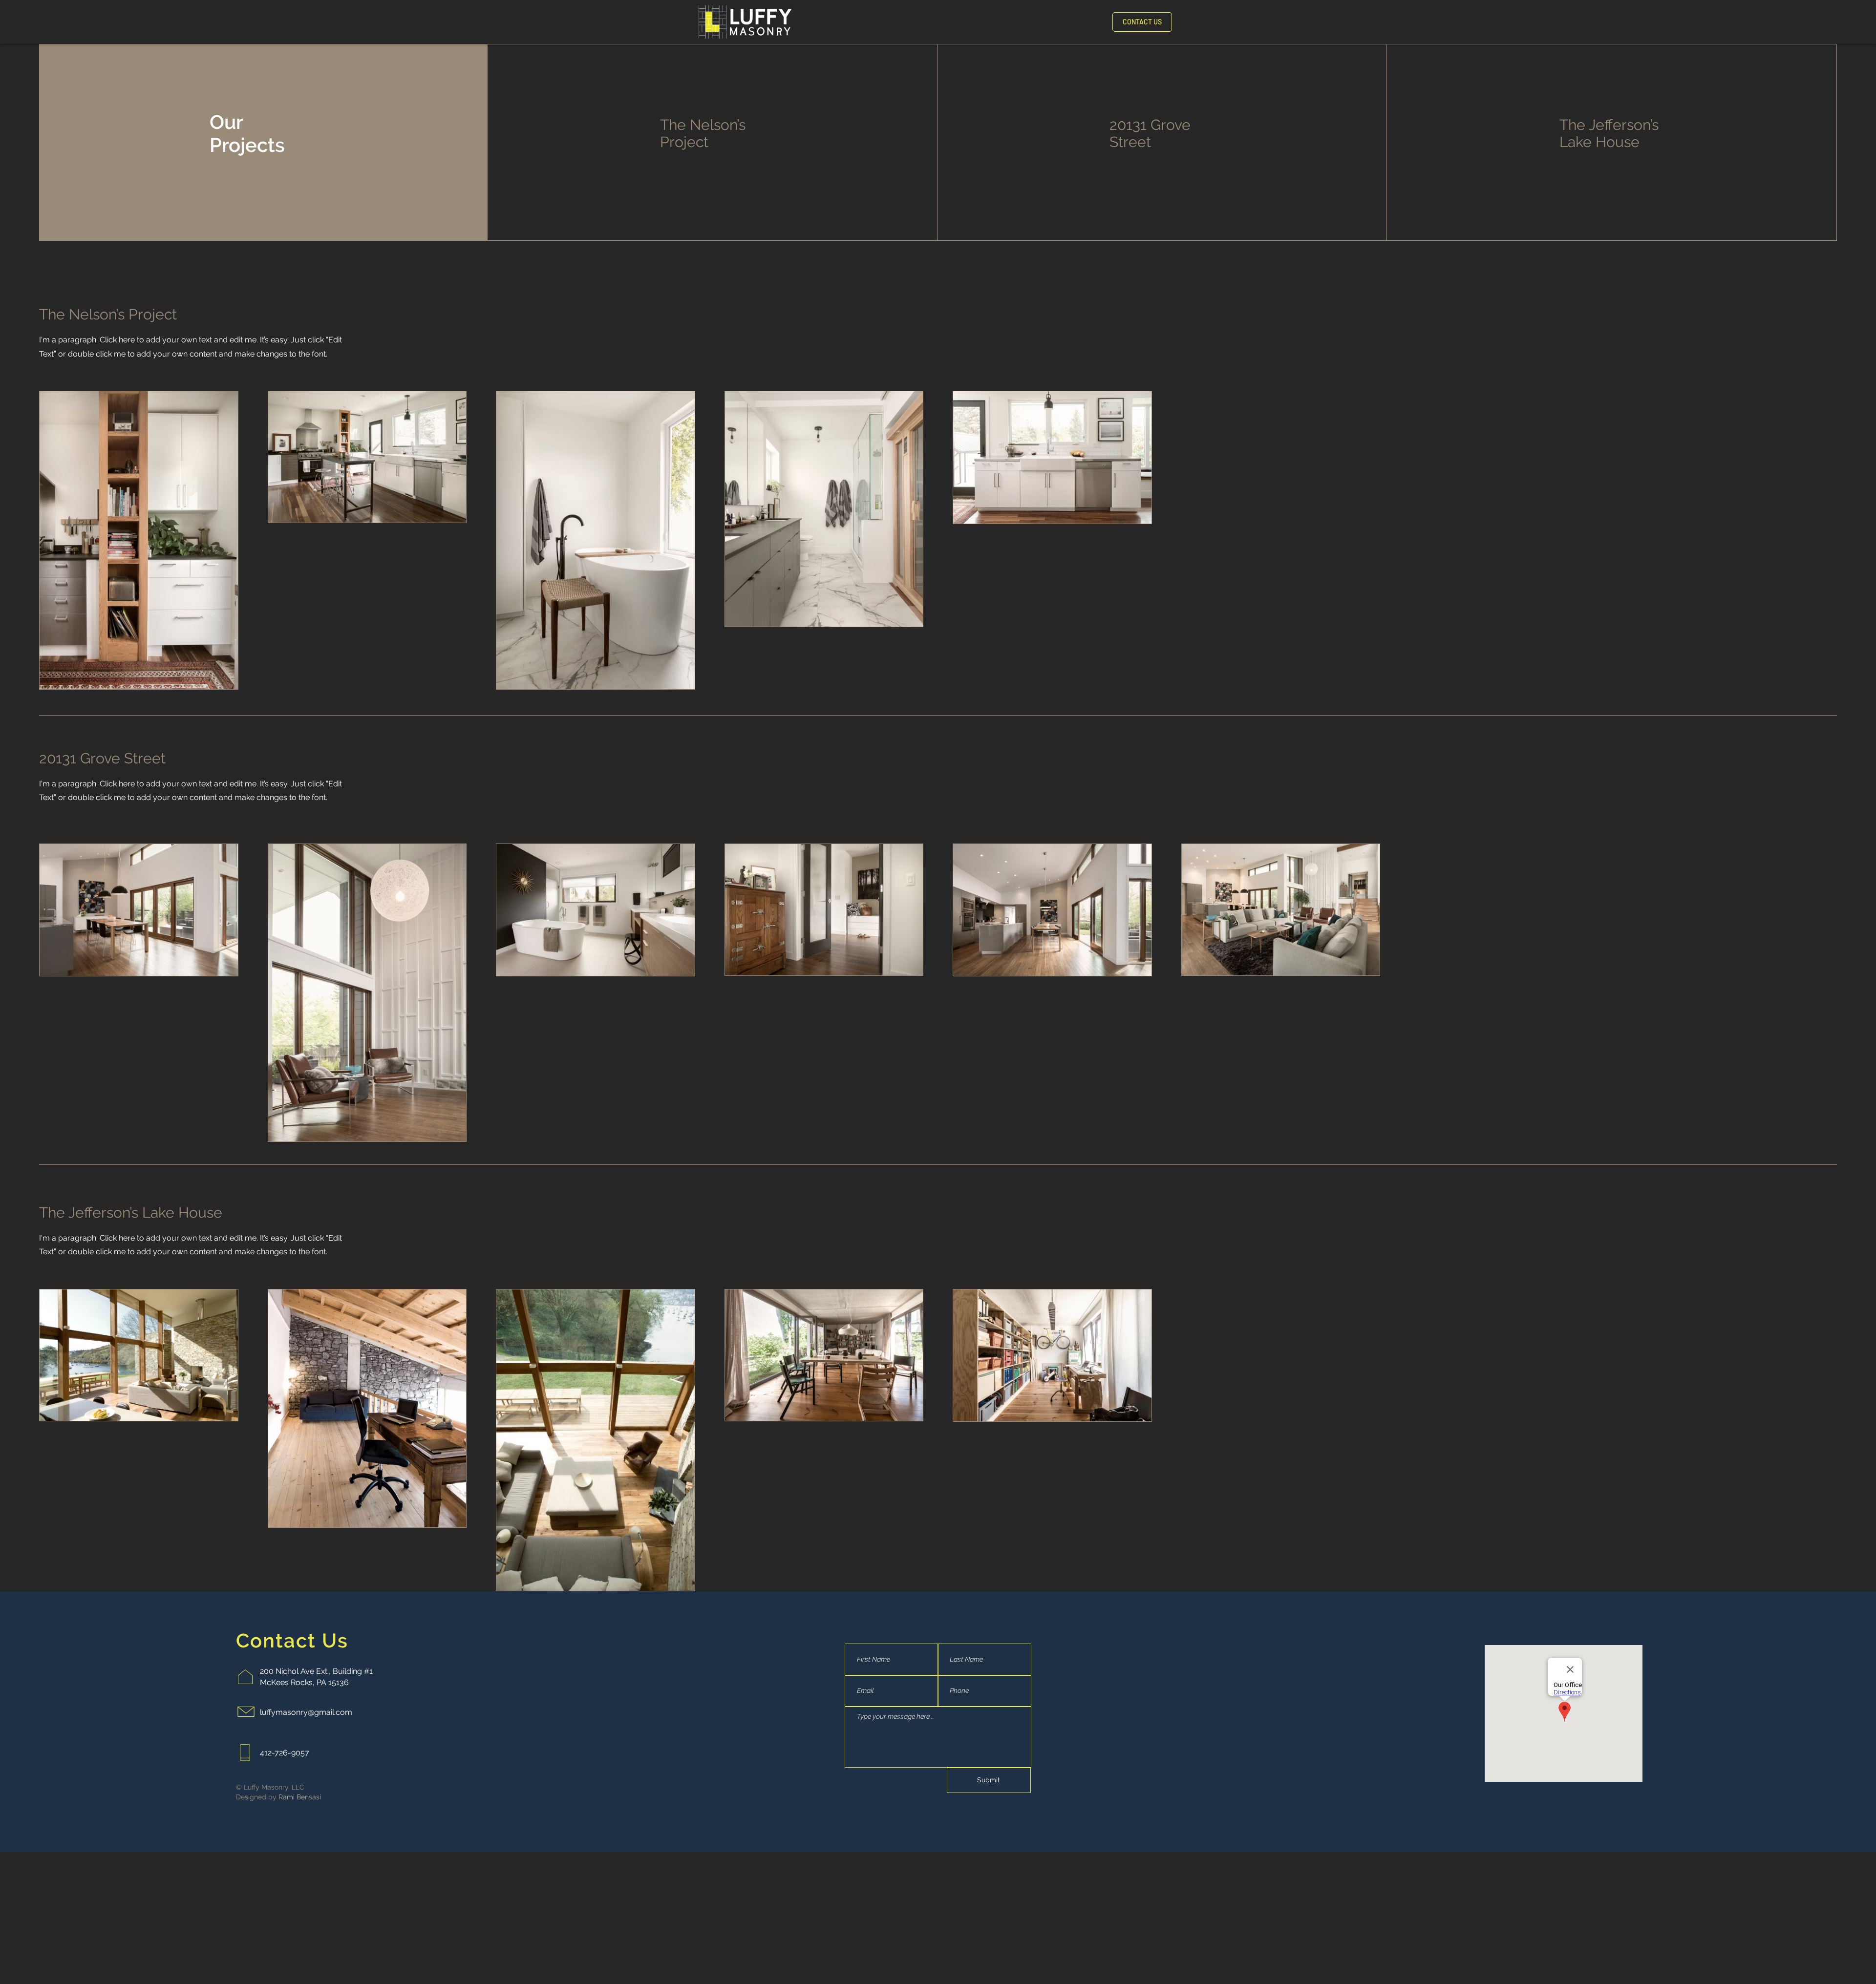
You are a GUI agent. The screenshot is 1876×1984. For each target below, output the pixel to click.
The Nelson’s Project (703, 133)
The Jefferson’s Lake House (1609, 133)
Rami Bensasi (300, 1797)
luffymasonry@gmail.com (306, 1712)
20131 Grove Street (1150, 133)
